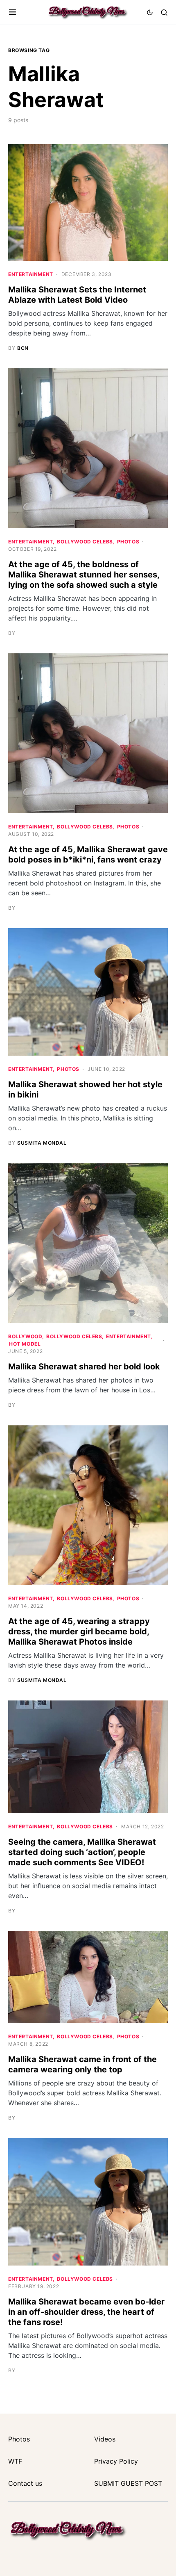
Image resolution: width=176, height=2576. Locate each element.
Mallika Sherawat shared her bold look (84, 1367)
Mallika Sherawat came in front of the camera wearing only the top (82, 2064)
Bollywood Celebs (85, 542)
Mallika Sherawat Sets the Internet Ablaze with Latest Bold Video (77, 295)
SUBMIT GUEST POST (128, 2483)
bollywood (25, 1336)
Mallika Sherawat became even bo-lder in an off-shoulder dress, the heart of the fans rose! (86, 2312)
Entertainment (31, 274)
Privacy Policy (116, 2461)
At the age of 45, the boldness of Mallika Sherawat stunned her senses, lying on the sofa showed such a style (84, 575)
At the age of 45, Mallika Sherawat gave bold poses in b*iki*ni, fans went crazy (88, 854)
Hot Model (25, 1344)
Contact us (25, 2483)
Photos (128, 542)
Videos (105, 2439)
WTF (15, 2461)
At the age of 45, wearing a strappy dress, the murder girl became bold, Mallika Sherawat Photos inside (79, 1631)
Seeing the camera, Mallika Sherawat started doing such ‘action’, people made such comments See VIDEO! (82, 1852)
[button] (12, 12)
